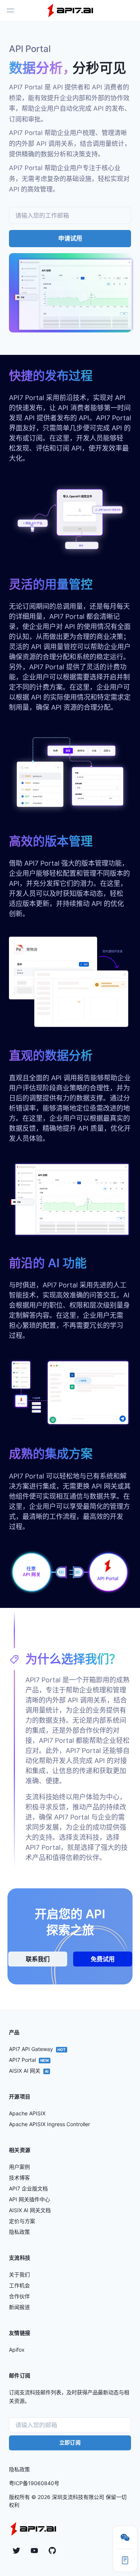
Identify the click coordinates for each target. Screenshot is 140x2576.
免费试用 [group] (103, 1959)
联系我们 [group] (38, 1959)
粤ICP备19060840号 (34, 2483)
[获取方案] (125, 2560)
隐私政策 (19, 2469)
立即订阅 (70, 2442)
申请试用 (70, 238)
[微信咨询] (125, 2537)
